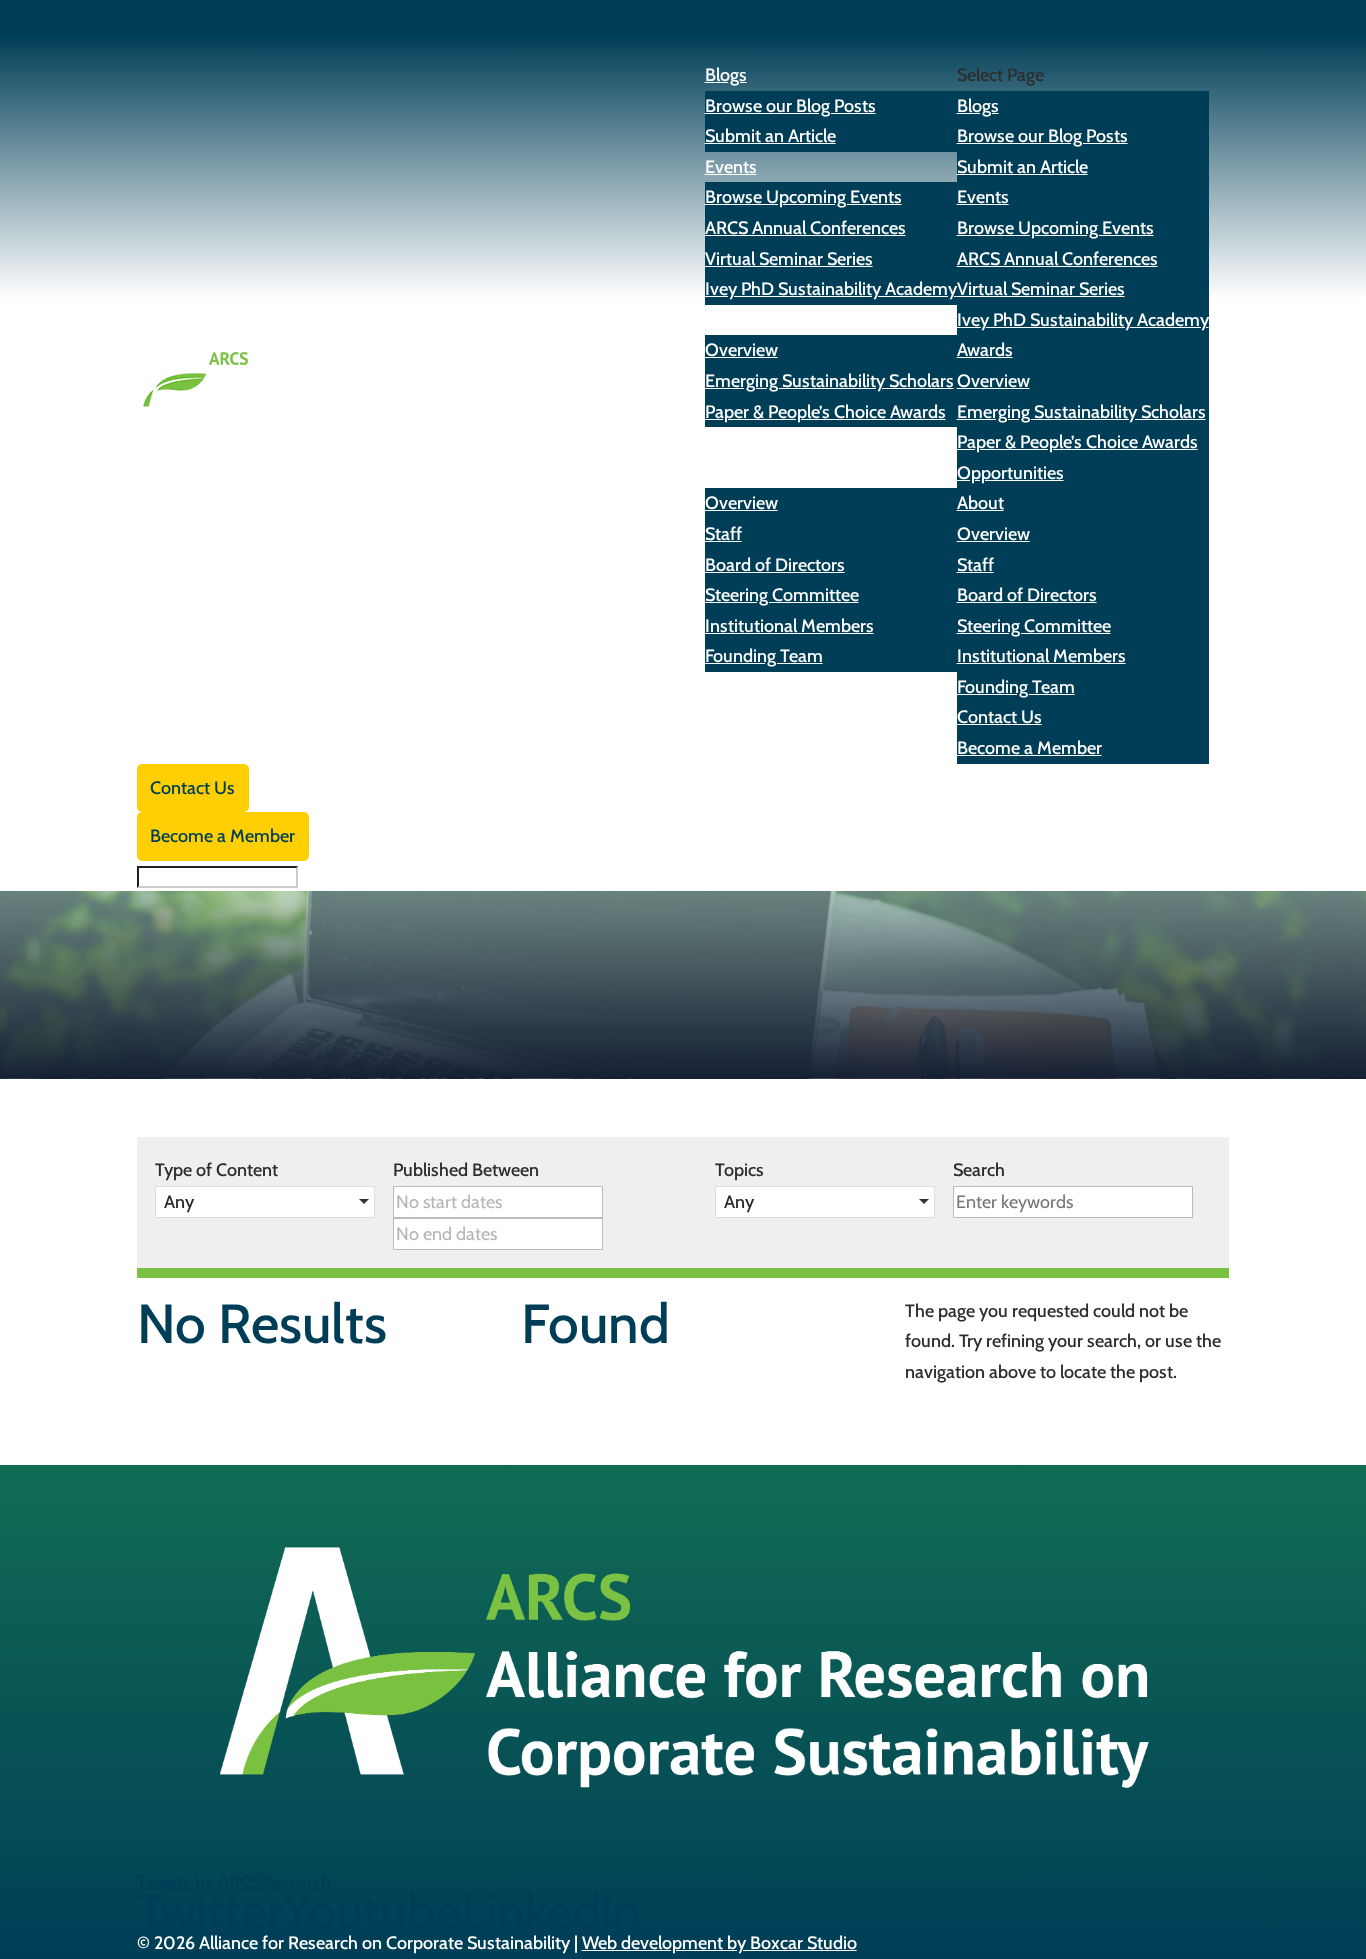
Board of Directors (775, 565)
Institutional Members (789, 626)
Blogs (978, 106)
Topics (739, 1170)
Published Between (466, 1170)
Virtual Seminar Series (789, 259)
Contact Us (999, 717)
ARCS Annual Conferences (805, 228)
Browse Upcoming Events (803, 197)
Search (979, 1170)
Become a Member (1029, 748)
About (980, 503)
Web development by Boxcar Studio (719, 1943)
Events (983, 197)
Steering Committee (782, 595)
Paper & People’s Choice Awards (825, 412)
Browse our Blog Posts (790, 106)
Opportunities (758, 442)
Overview (741, 350)
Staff (723, 534)
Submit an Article (770, 136)
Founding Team (764, 656)
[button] (265, 1202)
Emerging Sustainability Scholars (829, 381)
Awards (985, 350)
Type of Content (216, 1170)
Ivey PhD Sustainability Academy (831, 289)
